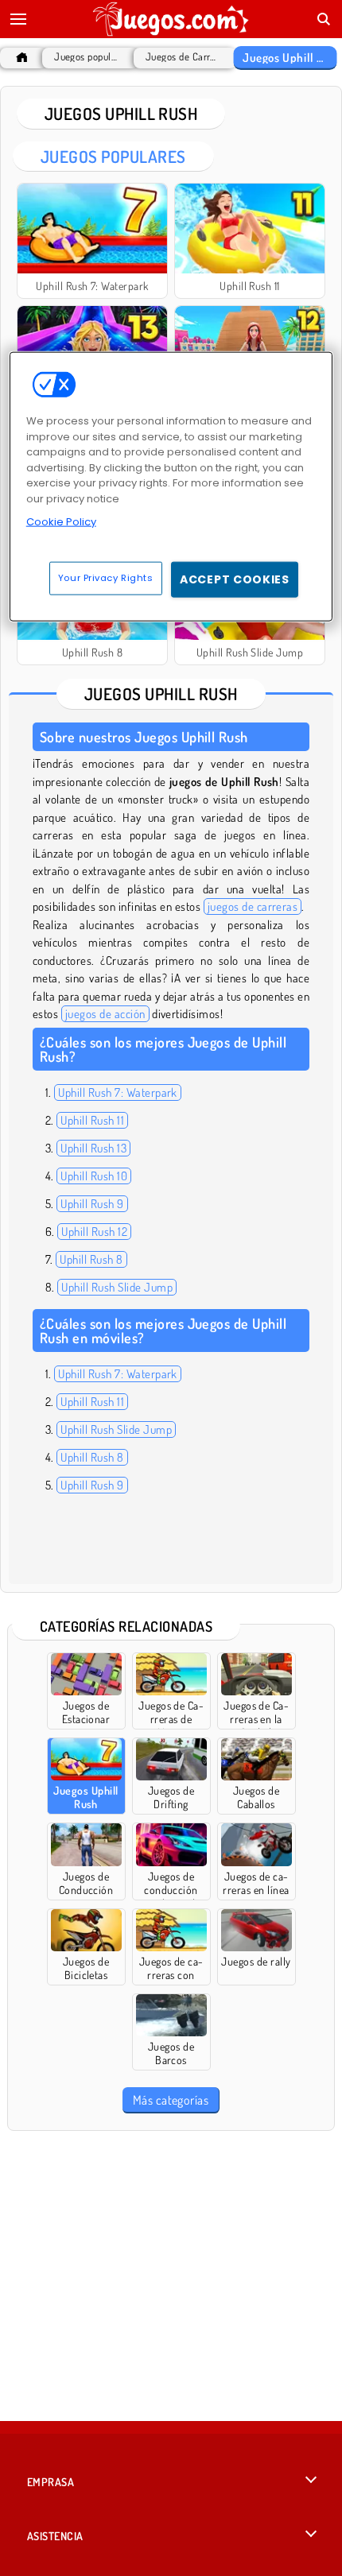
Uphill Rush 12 (94, 1232)
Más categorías (171, 2100)
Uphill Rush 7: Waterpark (118, 1092)
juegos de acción (105, 1014)
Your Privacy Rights (106, 577)
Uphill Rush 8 (91, 1259)
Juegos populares (86, 57)
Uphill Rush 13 (93, 1148)
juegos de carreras (253, 906)
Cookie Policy (61, 522)
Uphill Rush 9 (92, 1204)
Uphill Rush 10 (94, 1176)
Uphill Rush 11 (92, 1120)
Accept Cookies (235, 579)
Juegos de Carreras (181, 57)
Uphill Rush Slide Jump (117, 1287)
